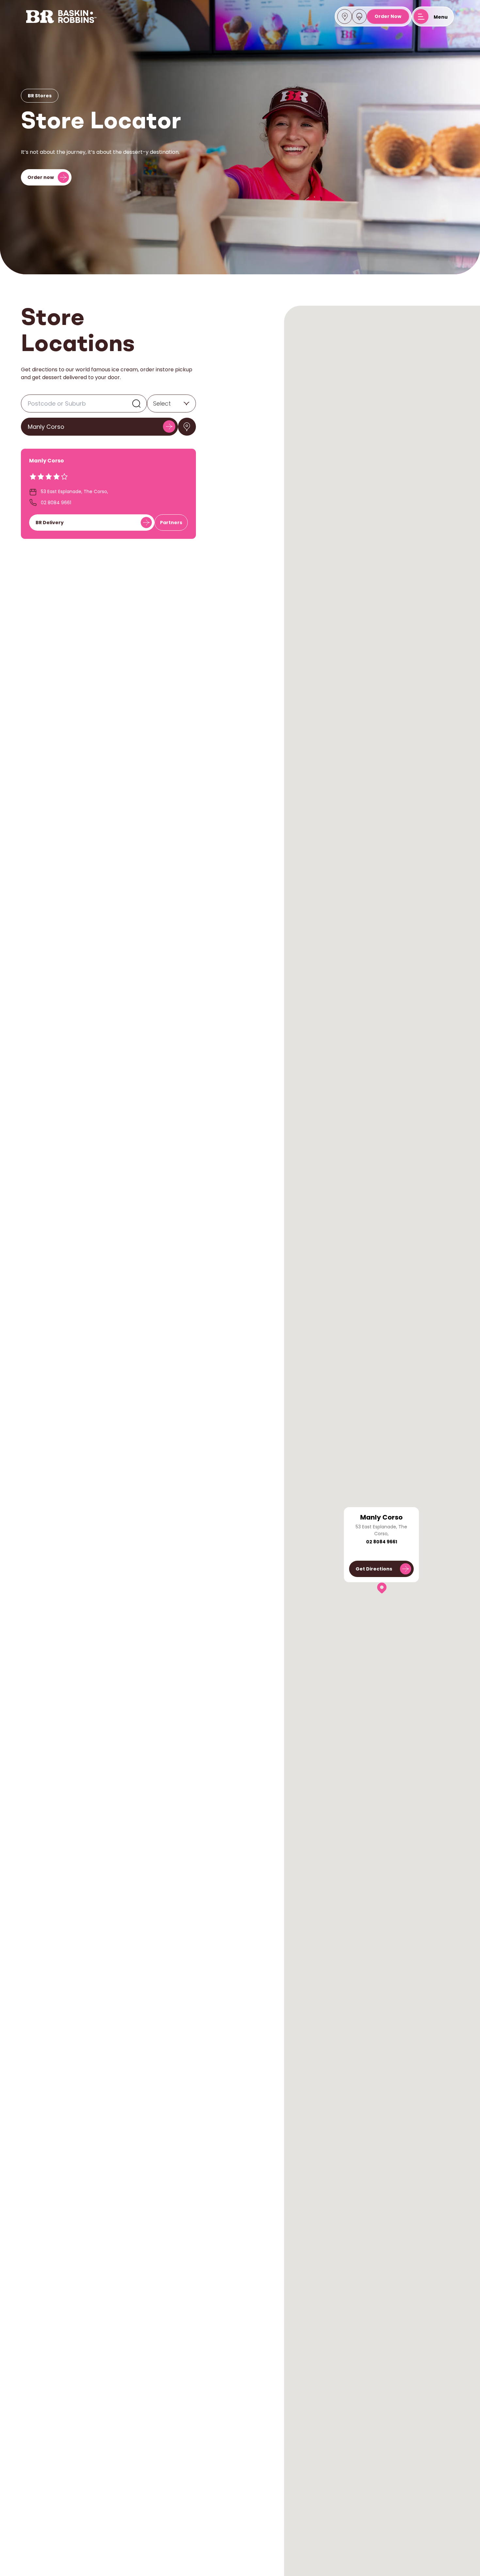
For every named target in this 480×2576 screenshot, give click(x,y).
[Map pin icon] (345, 17)
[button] (382, 1588)
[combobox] (153, 404)
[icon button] (187, 427)
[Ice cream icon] (359, 17)
